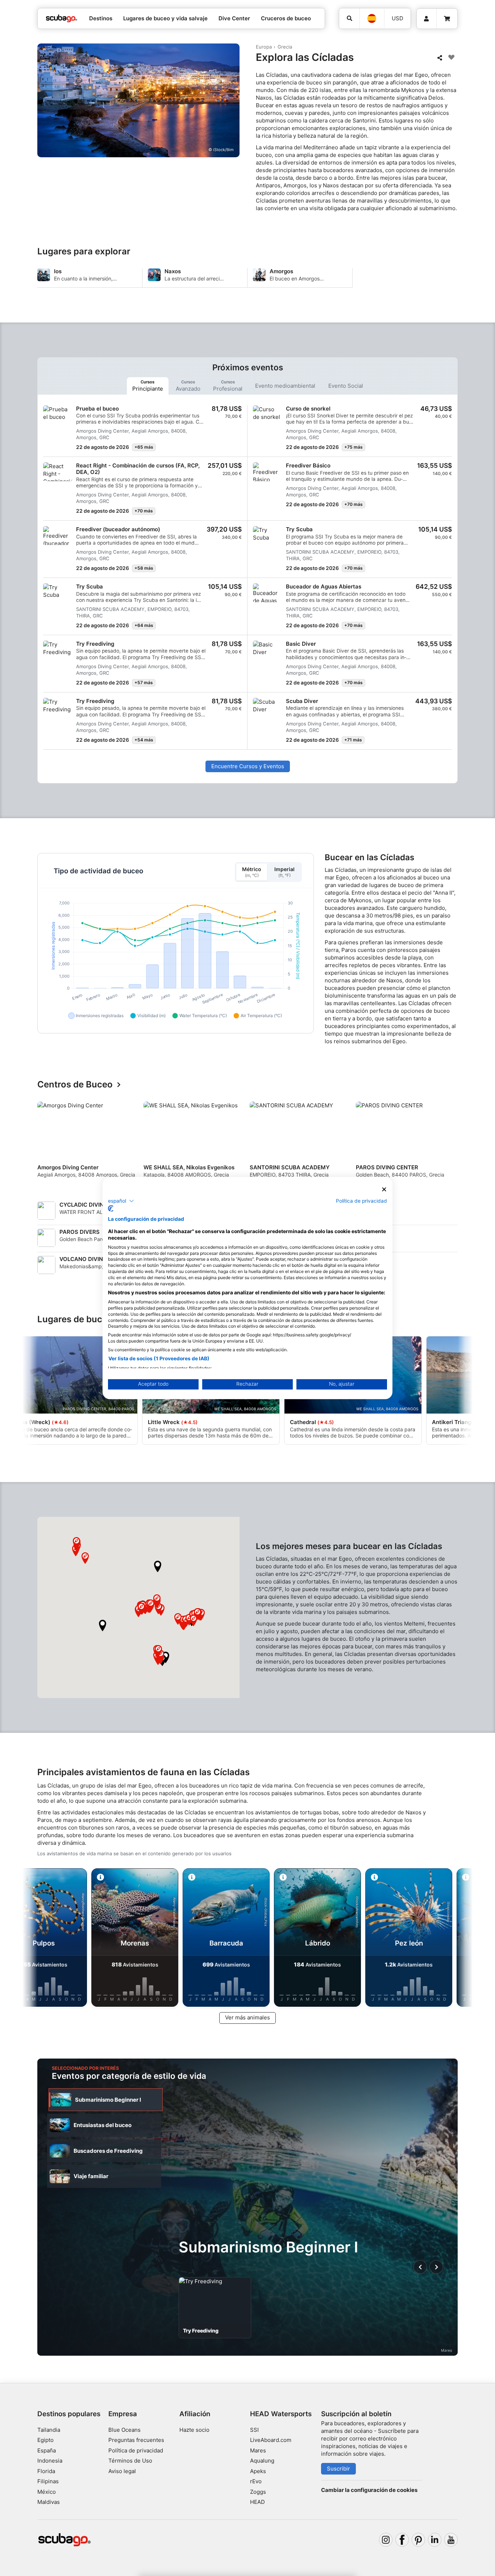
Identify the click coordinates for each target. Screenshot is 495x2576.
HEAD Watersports (281, 2414)
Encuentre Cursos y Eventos (248, 766)
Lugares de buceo (75, 1320)
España (47, 2450)
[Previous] (47, 1145)
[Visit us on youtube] (451, 2540)
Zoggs (258, 2492)
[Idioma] (372, 18)
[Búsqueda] (349, 18)
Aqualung (262, 2461)
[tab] (148, 386)
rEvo (256, 2481)
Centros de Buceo (75, 1085)
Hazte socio (194, 2430)
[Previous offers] (420, 2267)
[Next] (453, 1145)
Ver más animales (247, 2017)
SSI (254, 2430)
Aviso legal (122, 2471)
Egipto (45, 2440)
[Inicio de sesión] (427, 19)
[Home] (62, 19)
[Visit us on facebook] (402, 2540)
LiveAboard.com (271, 2440)
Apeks (258, 2471)
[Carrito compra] (447, 19)
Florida (46, 2471)
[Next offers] (436, 2267)
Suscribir (338, 2469)
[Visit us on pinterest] (419, 2540)
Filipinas (48, 2481)
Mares (258, 2450)
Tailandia (49, 2430)
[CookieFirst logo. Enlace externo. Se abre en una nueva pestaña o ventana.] (111, 1208)
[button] (103, 1626)
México (47, 2492)
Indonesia (50, 2461)
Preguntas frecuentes (136, 2440)
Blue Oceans (124, 2430)
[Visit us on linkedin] (435, 2540)
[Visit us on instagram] (386, 2540)
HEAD (257, 2502)
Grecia (285, 47)
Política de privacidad (136, 2450)
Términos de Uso (130, 2461)
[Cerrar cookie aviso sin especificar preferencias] (384, 1189)
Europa (264, 47)
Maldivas (49, 2502)
